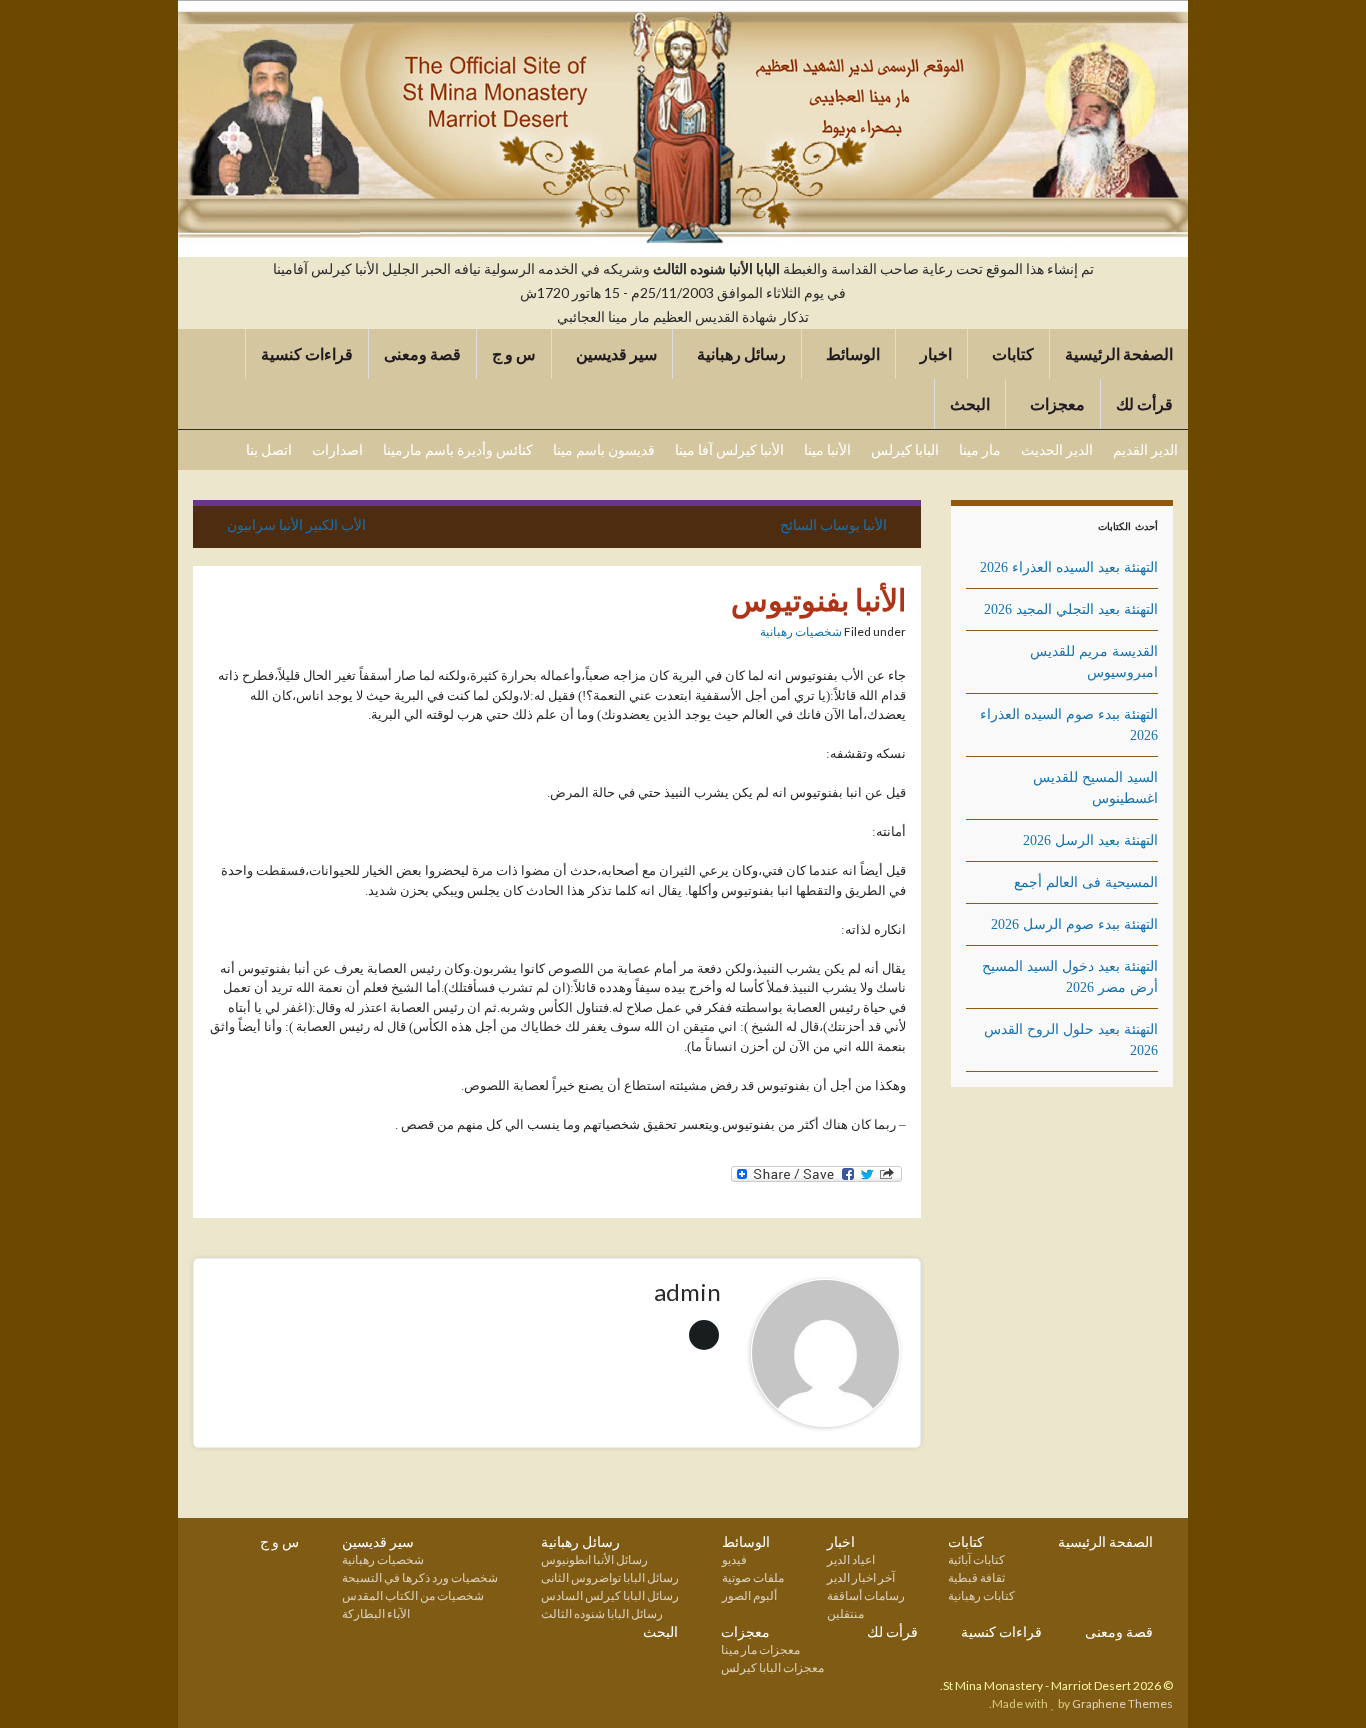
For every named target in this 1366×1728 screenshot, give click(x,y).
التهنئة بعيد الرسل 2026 (1090, 840)
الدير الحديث (1057, 449)
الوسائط (851, 353)
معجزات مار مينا (760, 1649)
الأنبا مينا (827, 449)
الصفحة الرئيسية (1119, 353)
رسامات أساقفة (866, 1595)
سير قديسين (615, 353)
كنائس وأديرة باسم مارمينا (458, 449)
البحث (970, 403)
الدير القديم (1145, 449)
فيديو (734, 1559)
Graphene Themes (1122, 1703)
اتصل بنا (269, 449)
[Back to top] (45, 1683)
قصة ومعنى (422, 353)
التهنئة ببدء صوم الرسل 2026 (1074, 924)
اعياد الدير (851, 1559)
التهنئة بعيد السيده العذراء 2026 (1069, 567)
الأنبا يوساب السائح (833, 524)
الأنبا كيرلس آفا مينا (729, 449)
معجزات (1056, 403)
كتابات (1011, 353)
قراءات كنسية (307, 353)
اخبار (934, 353)
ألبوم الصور (749, 1595)
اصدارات (337, 449)
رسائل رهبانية (740, 353)
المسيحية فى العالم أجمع (1086, 882)
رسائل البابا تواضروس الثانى (610, 1577)
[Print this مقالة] (744, 634)
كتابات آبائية (976, 1559)
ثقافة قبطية (976, 1577)
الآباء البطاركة (376, 1613)
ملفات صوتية (753, 1577)
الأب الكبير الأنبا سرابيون (296, 524)
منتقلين (845, 1613)
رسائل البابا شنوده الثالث (602, 1613)
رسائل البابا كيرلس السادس (610, 1595)
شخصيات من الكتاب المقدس (413, 1595)
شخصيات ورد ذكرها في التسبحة (420, 1577)
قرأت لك (1144, 403)
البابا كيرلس (905, 449)
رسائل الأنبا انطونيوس (594, 1559)
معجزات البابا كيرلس (772, 1667)
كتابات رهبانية (981, 1595)
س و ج (514, 353)
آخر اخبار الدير (861, 1577)
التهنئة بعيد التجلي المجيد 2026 (1071, 609)
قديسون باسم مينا (604, 449)
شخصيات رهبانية (801, 631)
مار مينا (980, 449)
